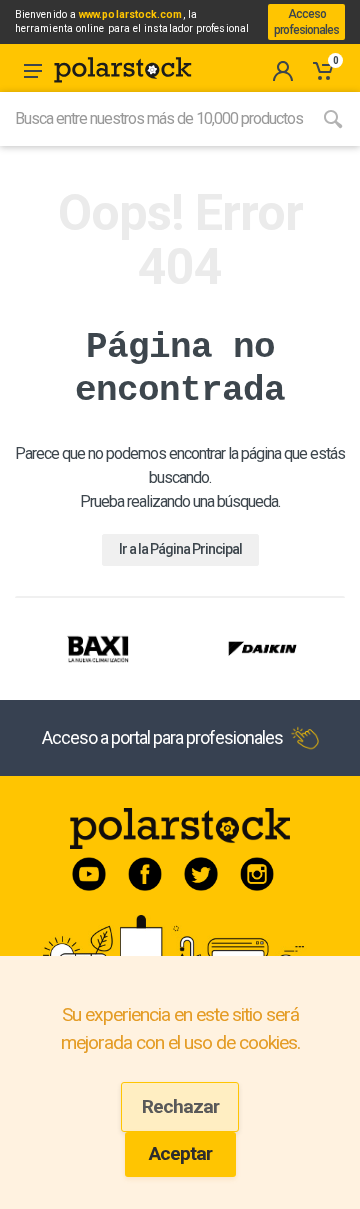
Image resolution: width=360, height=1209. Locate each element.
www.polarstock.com (130, 14)
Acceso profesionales (306, 22)
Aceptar (180, 1153)
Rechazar (180, 1106)
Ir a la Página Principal (180, 549)
